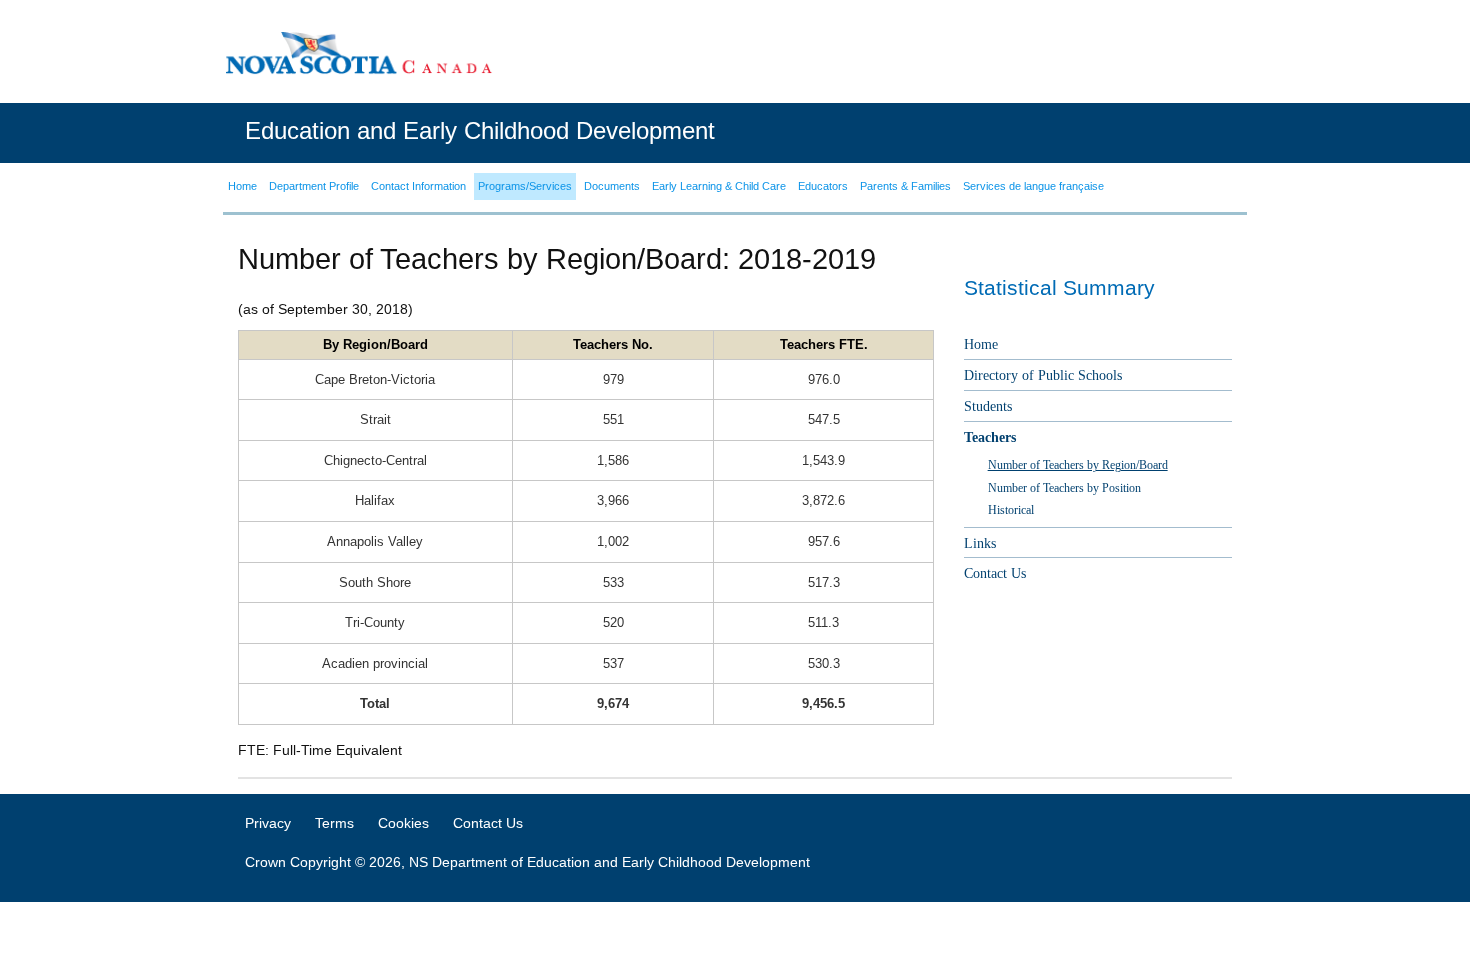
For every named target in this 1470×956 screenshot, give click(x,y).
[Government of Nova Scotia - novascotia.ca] (358, 52)
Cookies (403, 823)
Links (980, 543)
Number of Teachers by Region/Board (1078, 465)
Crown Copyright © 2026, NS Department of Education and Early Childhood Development (527, 862)
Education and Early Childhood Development (480, 130)
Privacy (268, 823)
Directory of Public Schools (1043, 375)
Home (981, 344)
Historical (1011, 510)
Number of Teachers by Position (1064, 488)
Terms (334, 823)
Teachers (990, 437)
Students (988, 406)
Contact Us (995, 573)
